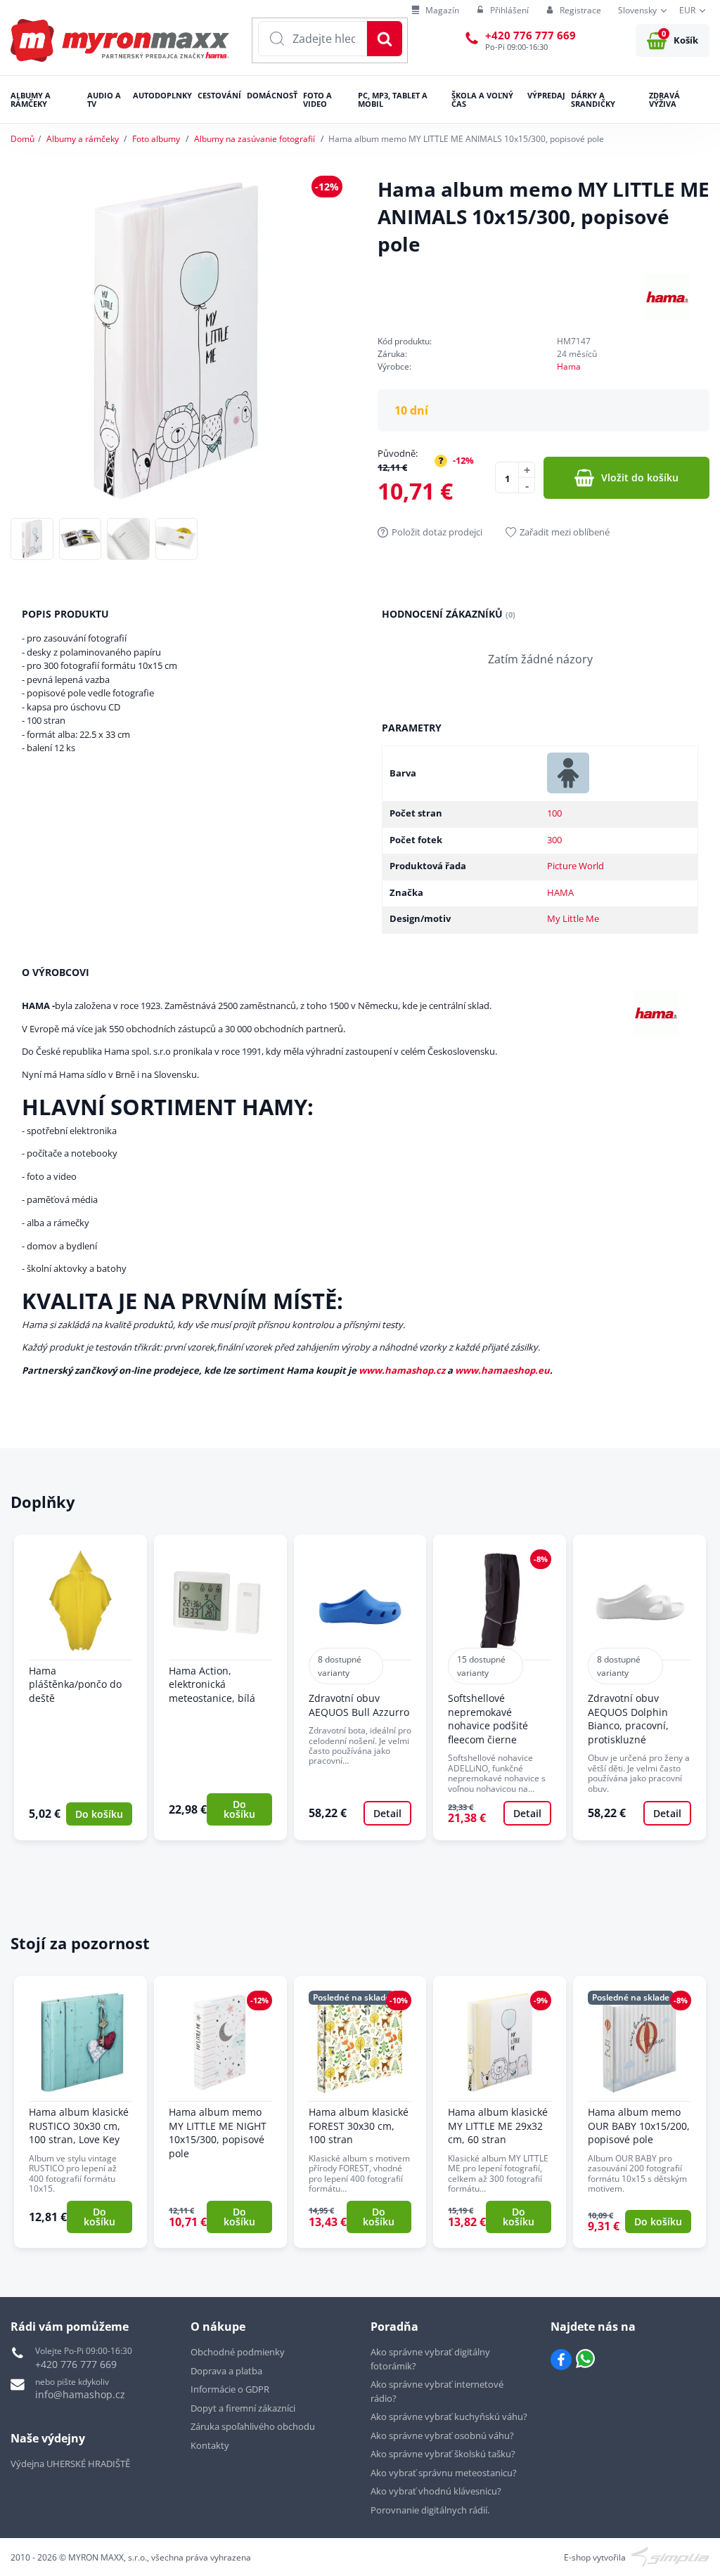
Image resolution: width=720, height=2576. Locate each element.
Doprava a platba (226, 2371)
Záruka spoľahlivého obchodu (253, 2426)
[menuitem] (435, 11)
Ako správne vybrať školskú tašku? (443, 2454)
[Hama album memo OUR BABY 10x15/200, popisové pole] (639, 2112)
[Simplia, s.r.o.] (670, 2556)
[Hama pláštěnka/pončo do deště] (81, 1687)
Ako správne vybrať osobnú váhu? (442, 2435)
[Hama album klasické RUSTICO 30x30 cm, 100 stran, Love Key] (81, 2112)
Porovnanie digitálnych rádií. (430, 2510)
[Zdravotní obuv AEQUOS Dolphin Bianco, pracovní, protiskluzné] (639, 1687)
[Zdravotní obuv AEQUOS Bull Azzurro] (360, 1687)
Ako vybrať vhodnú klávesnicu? (436, 2491)
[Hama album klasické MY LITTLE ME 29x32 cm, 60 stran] (500, 2112)
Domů (22, 139)
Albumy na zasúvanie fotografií (255, 139)
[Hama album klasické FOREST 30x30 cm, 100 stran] (360, 2112)
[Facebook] (561, 2360)
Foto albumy (156, 139)
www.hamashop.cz (402, 1370)
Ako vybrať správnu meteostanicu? (444, 2473)
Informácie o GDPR (230, 2389)
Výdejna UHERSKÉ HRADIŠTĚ (70, 2464)
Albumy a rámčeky (83, 139)
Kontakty (210, 2445)
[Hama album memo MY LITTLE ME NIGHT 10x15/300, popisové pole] (220, 2112)
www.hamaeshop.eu (502, 1370)
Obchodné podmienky (238, 2352)
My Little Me (573, 918)
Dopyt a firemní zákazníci (243, 2408)
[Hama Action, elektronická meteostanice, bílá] (220, 1687)
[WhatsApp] (585, 2360)
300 (554, 840)
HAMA (560, 892)
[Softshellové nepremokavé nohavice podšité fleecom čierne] (500, 1687)
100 (554, 813)
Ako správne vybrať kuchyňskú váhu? (449, 2416)
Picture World (576, 866)
